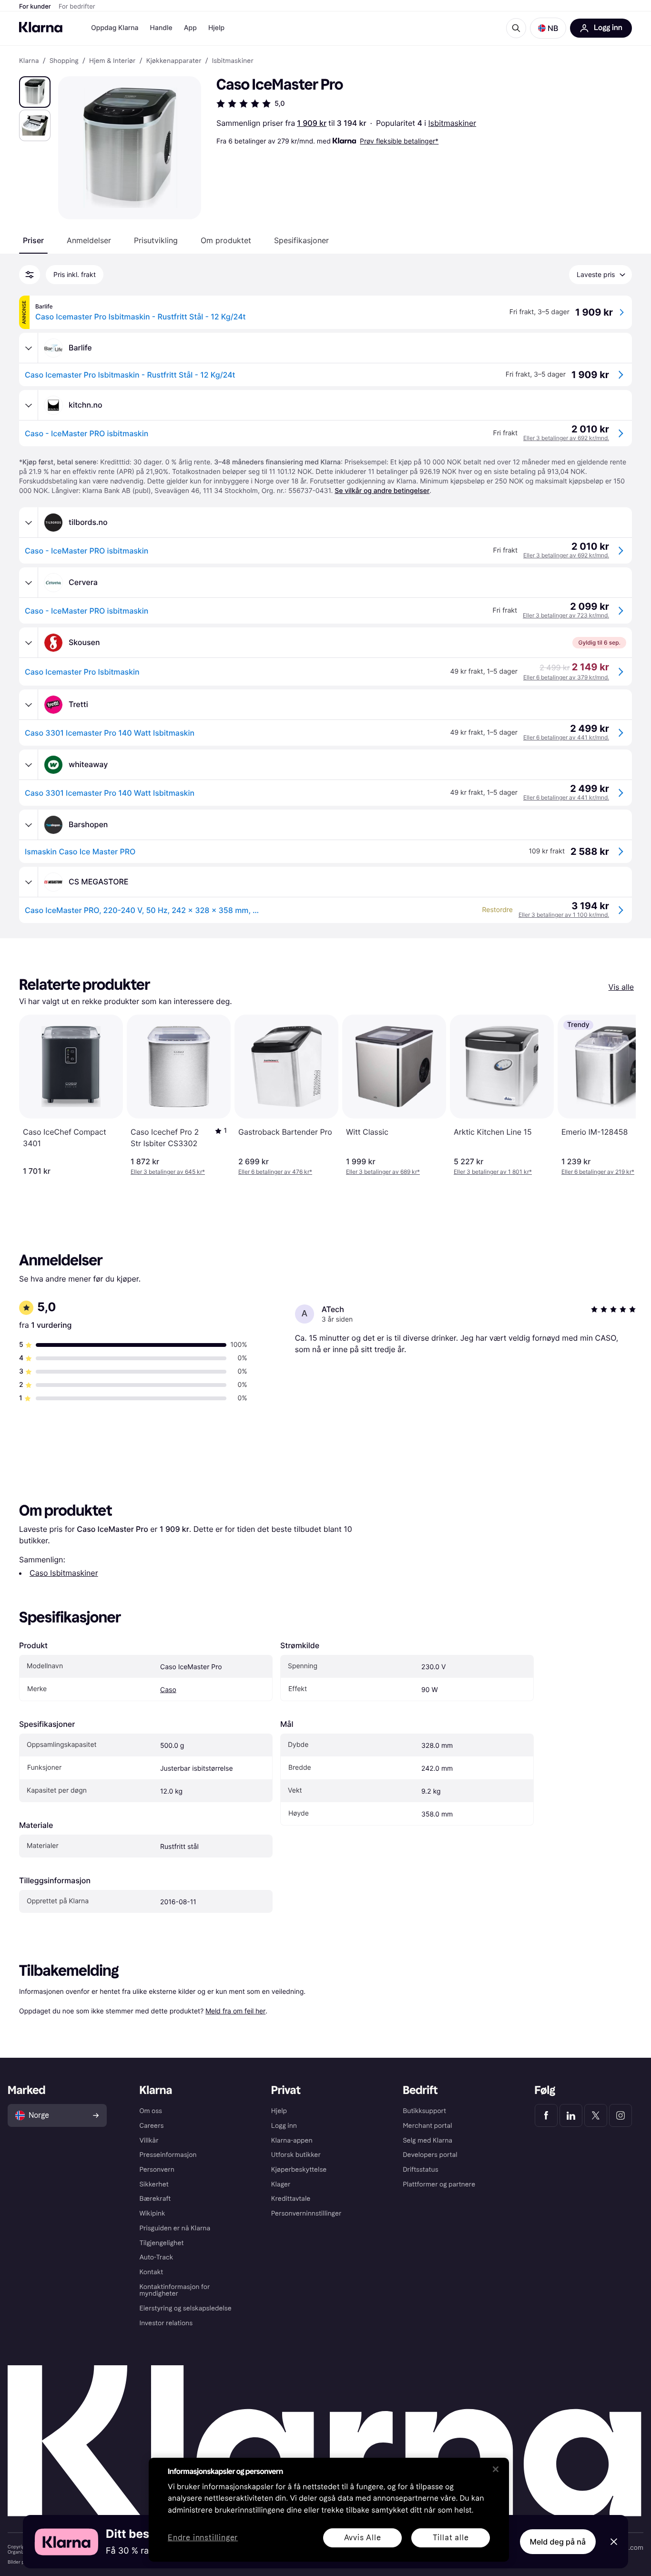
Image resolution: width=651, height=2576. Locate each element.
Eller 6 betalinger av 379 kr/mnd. (566, 677)
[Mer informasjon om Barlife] (29, 348)
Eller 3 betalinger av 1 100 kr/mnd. (564, 915)
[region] (329, 2510)
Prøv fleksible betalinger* (399, 141)
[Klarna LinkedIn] (571, 2115)
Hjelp (216, 28)
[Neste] (619, 1095)
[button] (548, 28)
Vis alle (621, 987)
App (190, 28)
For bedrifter (77, 7)
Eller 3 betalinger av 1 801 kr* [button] (493, 1172)
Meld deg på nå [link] (558, 2542)
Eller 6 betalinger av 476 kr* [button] (275, 1172)
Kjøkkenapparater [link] (174, 61)
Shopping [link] (64, 61)
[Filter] (30, 275)
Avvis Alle (363, 2538)
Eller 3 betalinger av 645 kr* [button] (168, 1172)
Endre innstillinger (203, 2538)
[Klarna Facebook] (546, 2115)
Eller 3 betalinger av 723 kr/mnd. (566, 615)
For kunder (35, 7)
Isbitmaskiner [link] (233, 61)
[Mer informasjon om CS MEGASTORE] (29, 882)
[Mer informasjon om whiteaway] (29, 765)
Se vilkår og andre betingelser (382, 491)
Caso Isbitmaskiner (64, 1573)
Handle (161, 28)
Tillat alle (451, 2538)
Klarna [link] (29, 61)
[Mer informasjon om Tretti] (29, 705)
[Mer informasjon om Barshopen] (29, 825)
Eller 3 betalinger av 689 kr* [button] (383, 1172)
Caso (168, 1690)
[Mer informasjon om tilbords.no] (29, 523)
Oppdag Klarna (115, 28)
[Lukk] (496, 2469)
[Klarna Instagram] (620, 2115)
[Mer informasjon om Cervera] (29, 583)
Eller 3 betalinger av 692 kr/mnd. (566, 438)
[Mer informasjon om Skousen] (29, 643)
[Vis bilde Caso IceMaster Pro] (35, 92)
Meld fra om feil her (235, 2011)
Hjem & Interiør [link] (112, 61)
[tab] (33, 240)
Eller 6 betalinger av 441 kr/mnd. (566, 737)
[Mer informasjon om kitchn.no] (29, 405)
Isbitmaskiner (453, 123)
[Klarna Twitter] (596, 2115)
